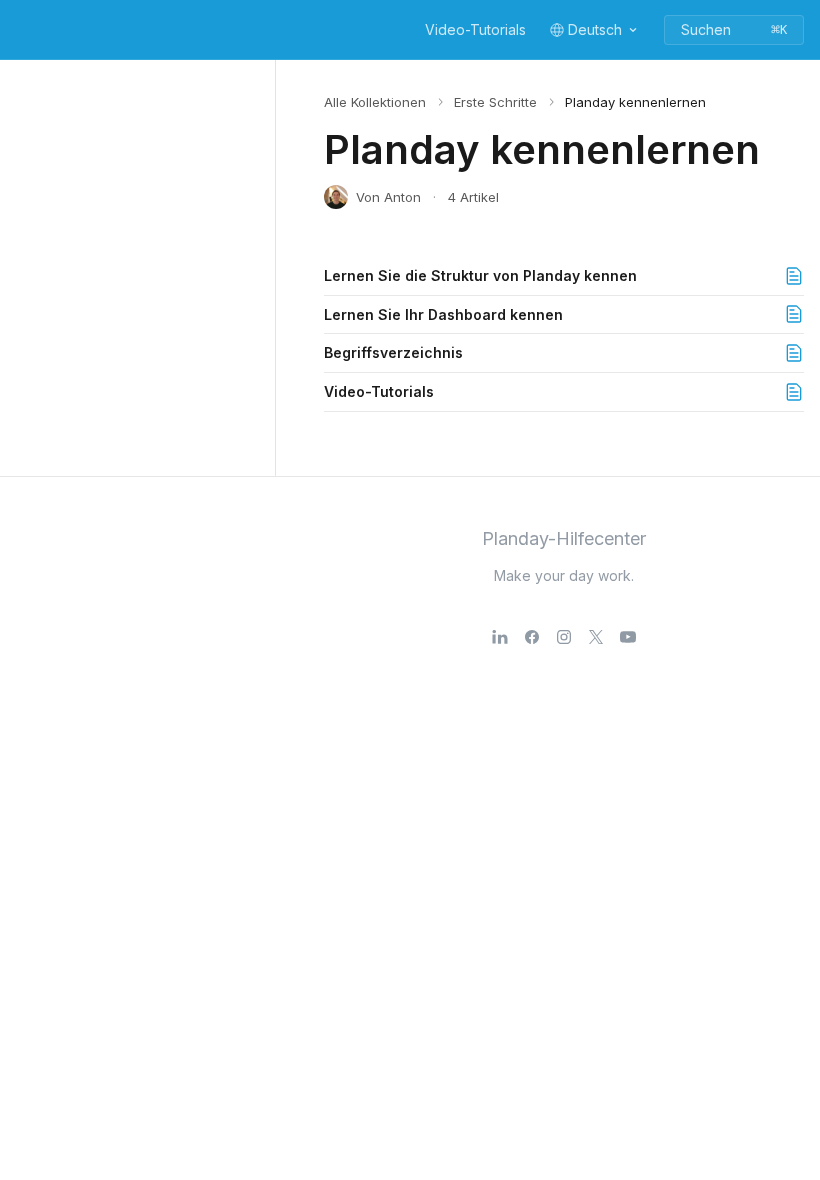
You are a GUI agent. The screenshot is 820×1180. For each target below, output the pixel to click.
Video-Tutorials (475, 29)
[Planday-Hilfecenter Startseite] (20, 30)
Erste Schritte (495, 102)
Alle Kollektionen (375, 102)
